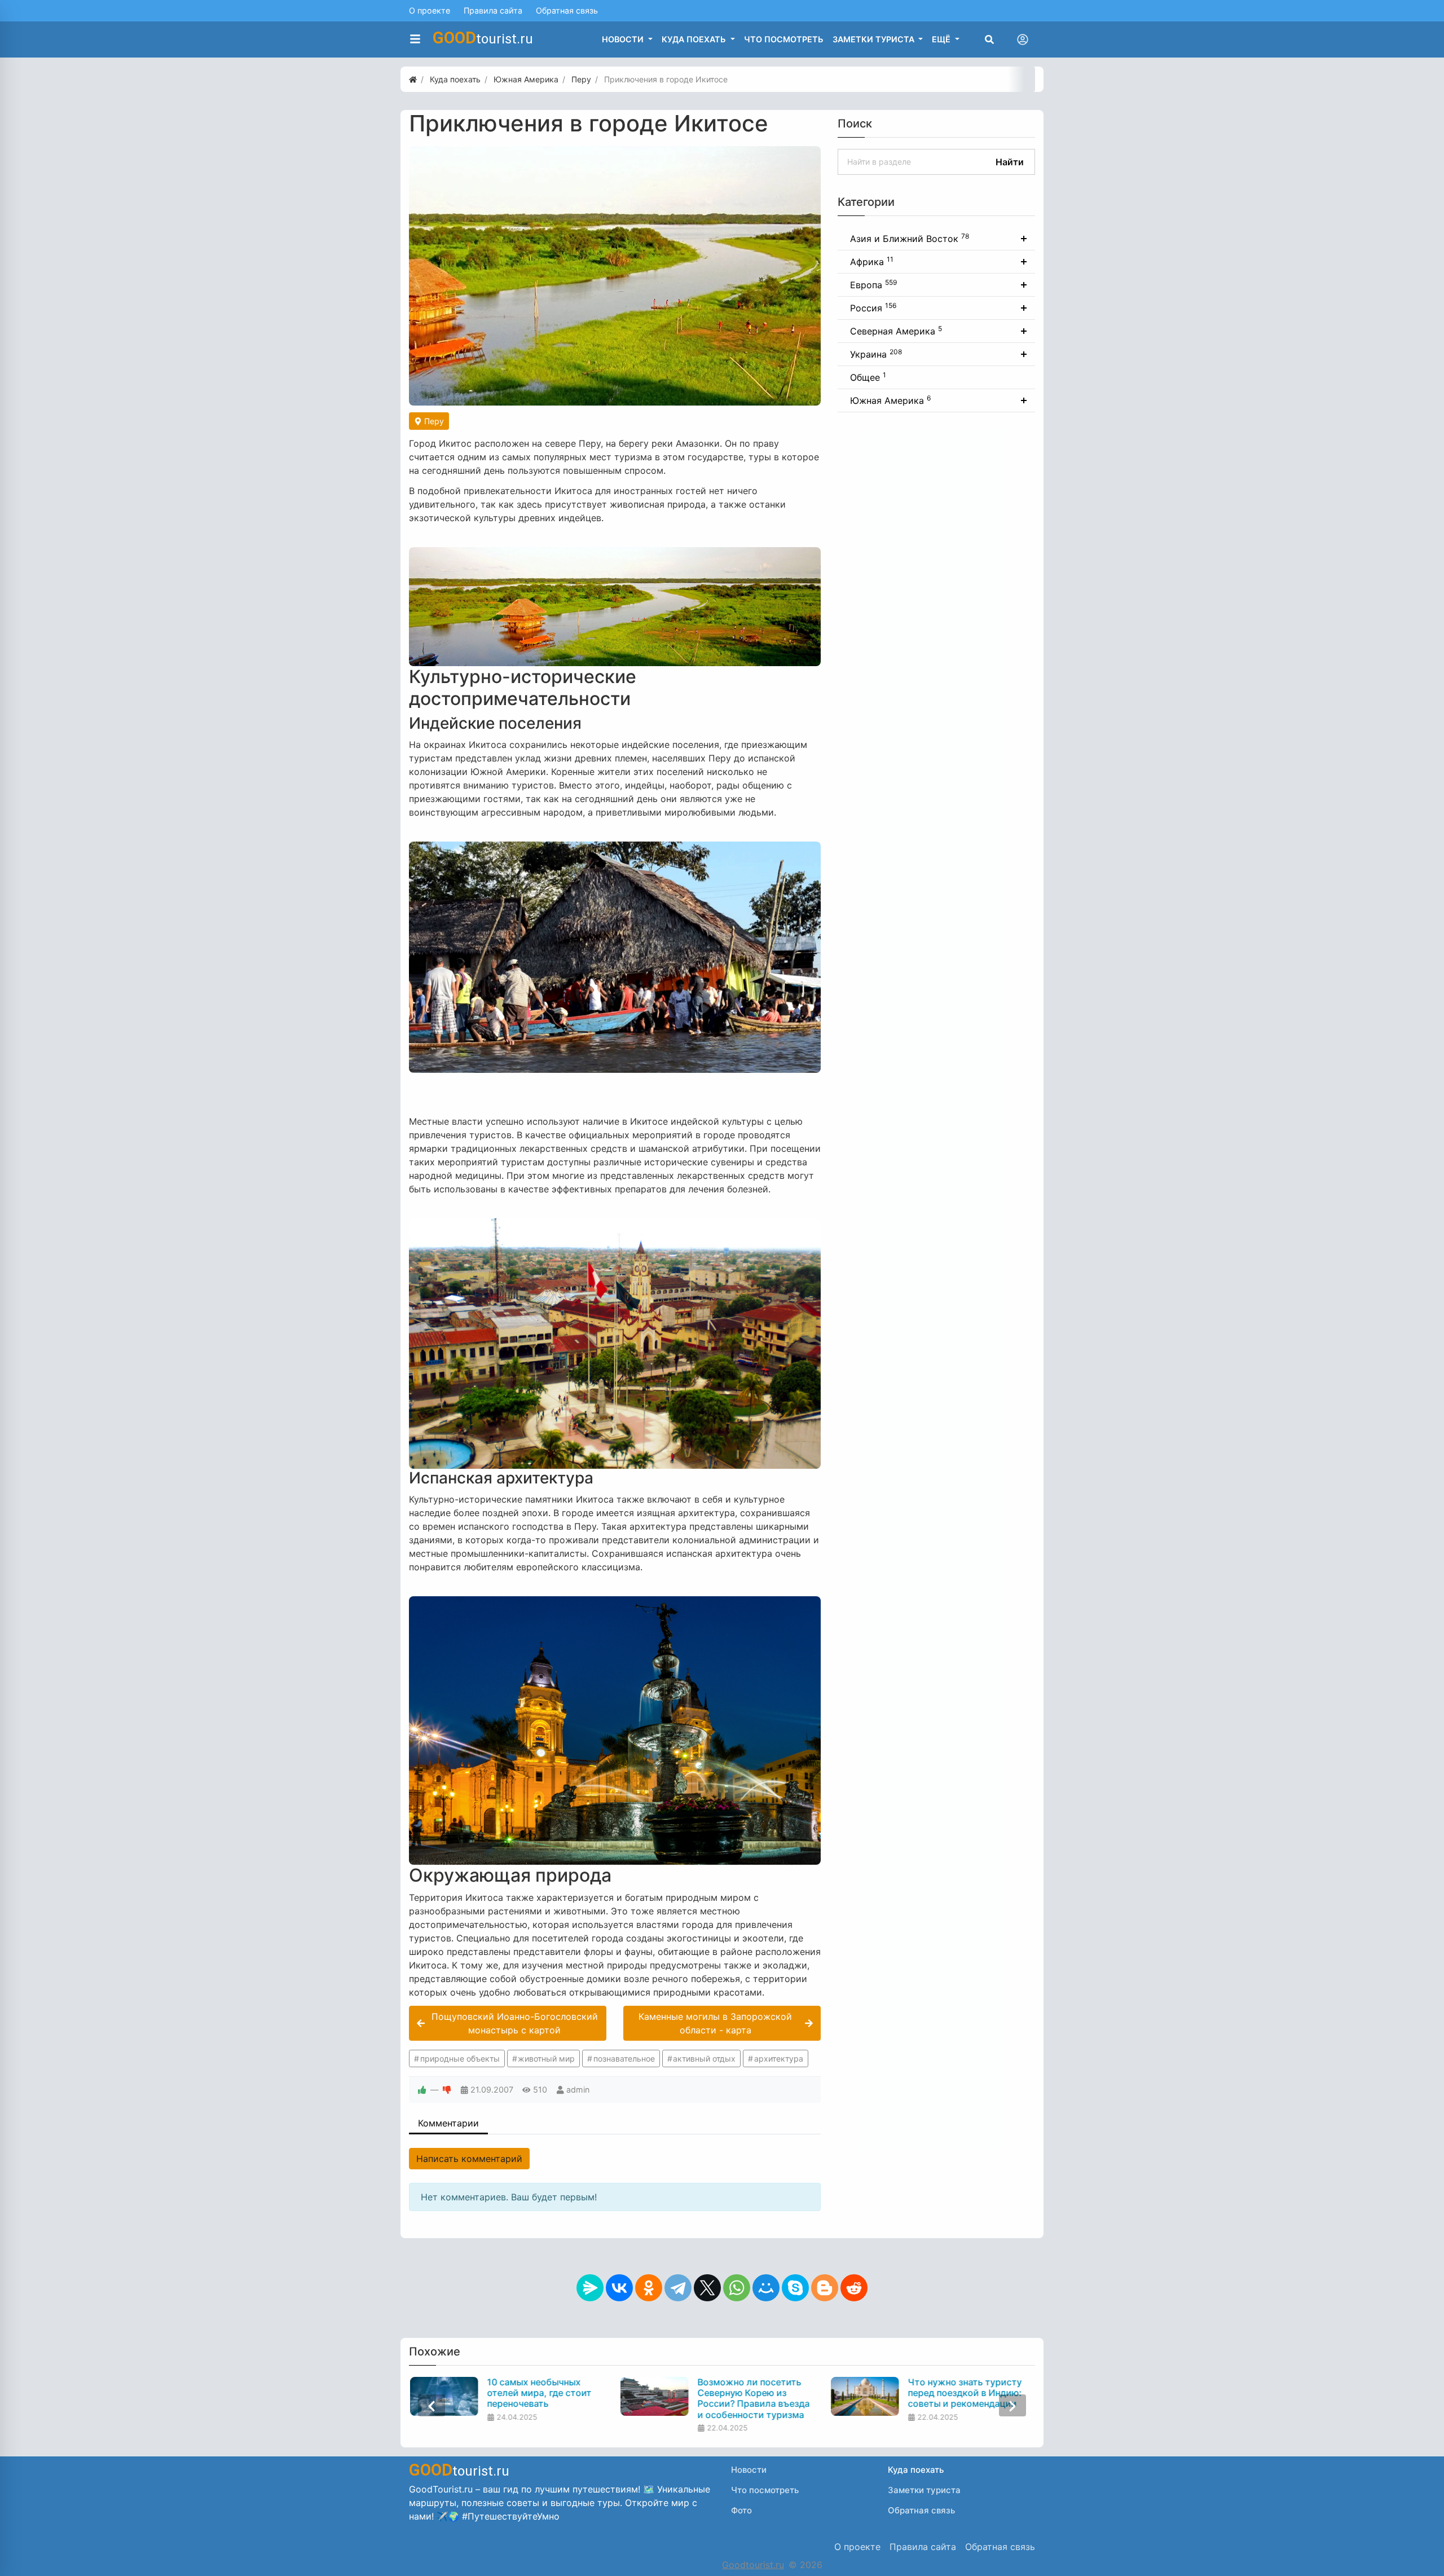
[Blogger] (825, 2288)
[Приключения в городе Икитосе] (615, 276)
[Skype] (795, 2288)
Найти (1010, 162)
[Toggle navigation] (1023, 39)
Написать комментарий (469, 2159)
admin (578, 2090)
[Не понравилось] (447, 2090)
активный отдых (704, 2058)
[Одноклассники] (649, 2288)
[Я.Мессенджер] (590, 2288)
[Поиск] (989, 39)
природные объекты (460, 2058)
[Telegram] (678, 2288)
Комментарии (448, 2123)
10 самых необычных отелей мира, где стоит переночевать (538, 2393)
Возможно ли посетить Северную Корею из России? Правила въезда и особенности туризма (753, 2399)
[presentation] (432, 2405)
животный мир (546, 2058)
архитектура (779, 2058)
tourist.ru (483, 38)
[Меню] (415, 39)
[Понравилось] (422, 2090)
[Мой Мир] (766, 2288)
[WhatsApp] (737, 2288)
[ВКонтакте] (619, 2288)
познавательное (624, 2058)
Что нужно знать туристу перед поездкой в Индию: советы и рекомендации (964, 2393)
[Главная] (413, 79)
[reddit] (854, 2288)
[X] (707, 2288)
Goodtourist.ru (753, 2565)
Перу (433, 421)
